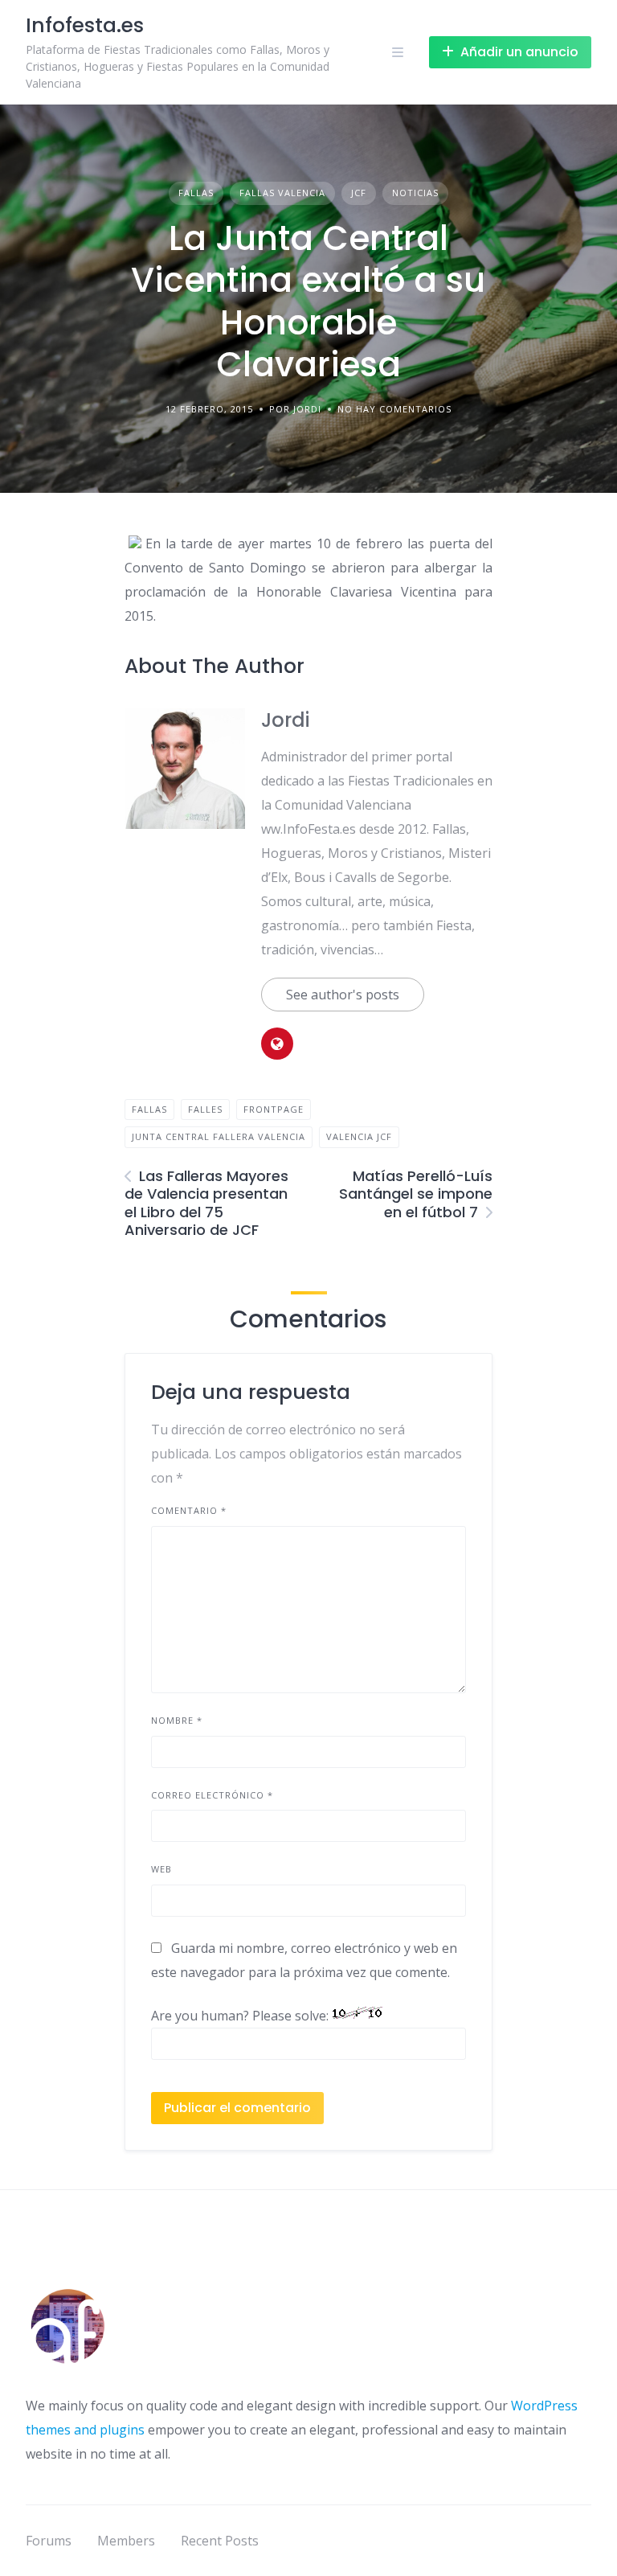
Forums (49, 2541)
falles (205, 1109)
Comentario (189, 1510)
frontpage (274, 1109)
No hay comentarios (394, 409)
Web (161, 1869)
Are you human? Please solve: (241, 2016)
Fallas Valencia (282, 193)
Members (126, 2541)
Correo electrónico (212, 1795)
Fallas (196, 193)
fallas (149, 1109)
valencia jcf (359, 1136)
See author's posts (343, 995)
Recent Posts (220, 2541)
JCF (359, 193)
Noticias (415, 193)
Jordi (285, 720)
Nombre (177, 1720)
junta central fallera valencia (219, 1136)
